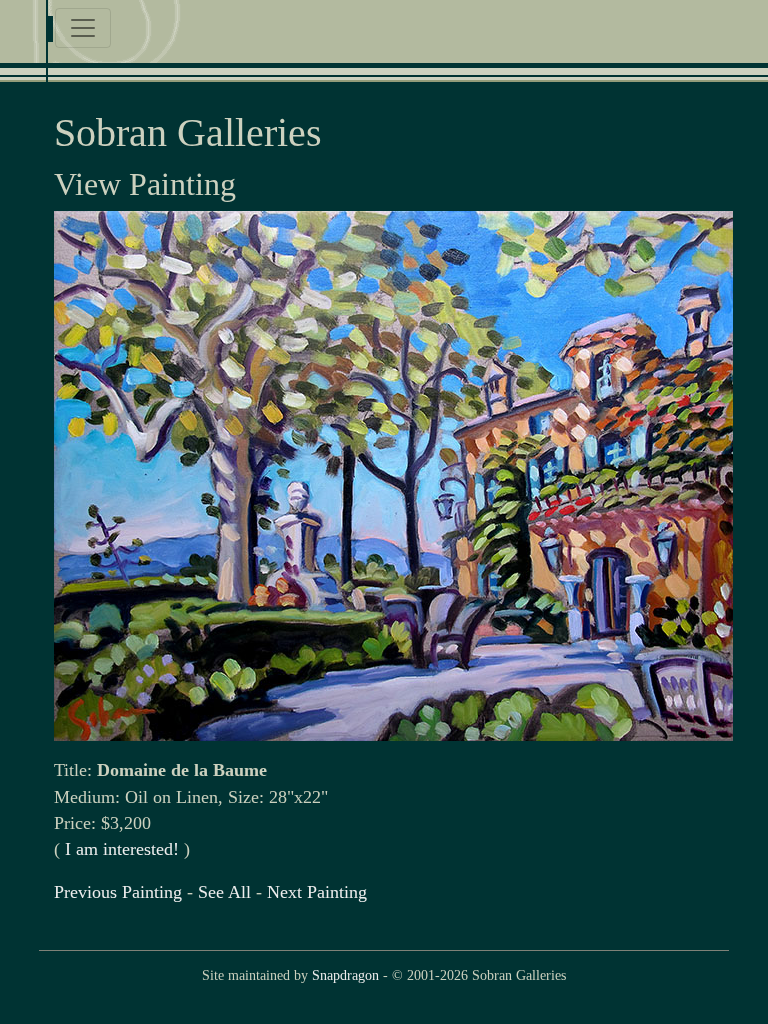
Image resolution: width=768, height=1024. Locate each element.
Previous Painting (118, 892)
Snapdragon (345, 975)
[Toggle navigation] (83, 28)
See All (224, 892)
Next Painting (317, 892)
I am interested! (122, 849)
